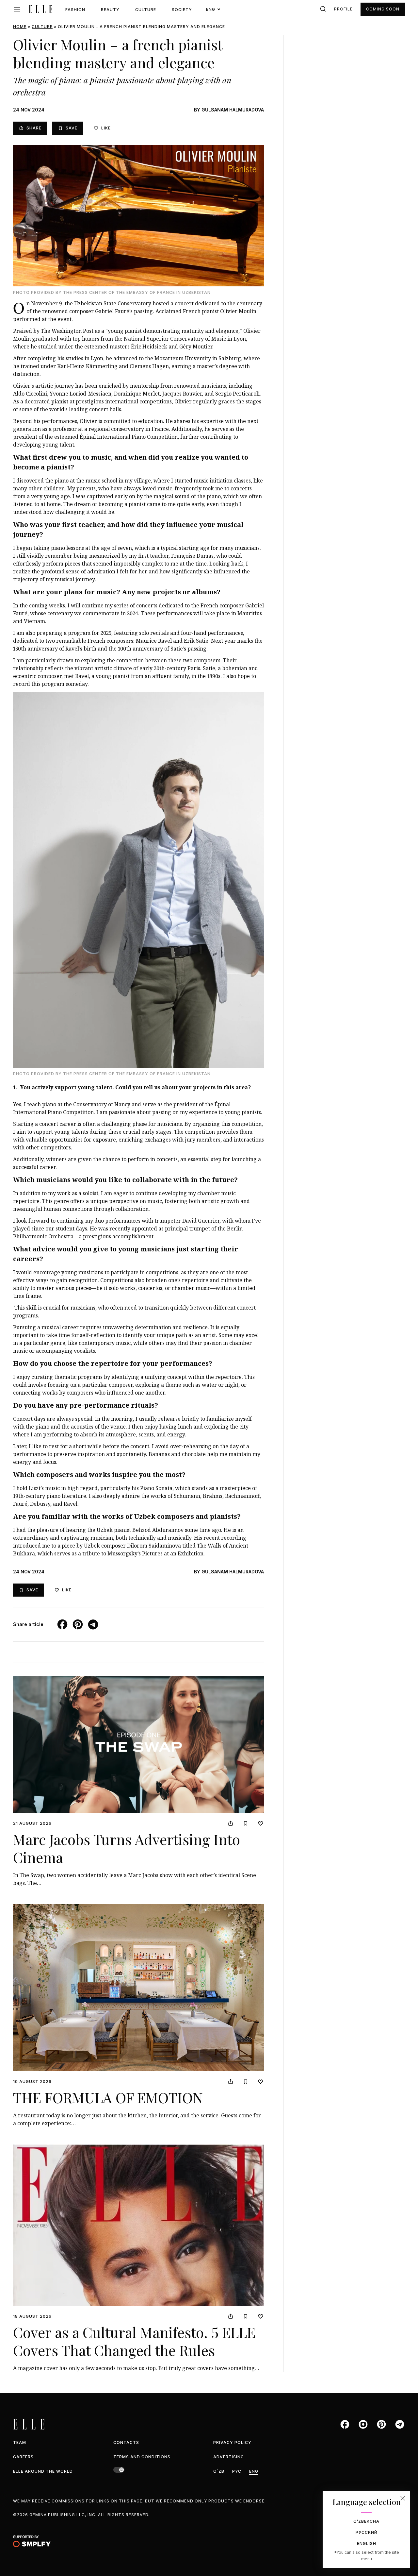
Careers (23, 2457)
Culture (146, 10)
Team (20, 2442)
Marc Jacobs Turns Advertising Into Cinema (127, 1848)
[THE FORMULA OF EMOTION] (138, 1988)
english (367, 2543)
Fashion (75, 10)
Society (182, 10)
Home (20, 27)
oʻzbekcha (366, 2521)
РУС (237, 2471)
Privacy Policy (232, 2442)
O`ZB (219, 2471)
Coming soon (383, 9)
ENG (254, 2471)
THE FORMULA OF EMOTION (108, 2097)
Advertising (229, 2457)
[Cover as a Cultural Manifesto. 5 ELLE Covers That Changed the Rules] (138, 2225)
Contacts (126, 2442)
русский (367, 2532)
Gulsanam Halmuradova (233, 110)
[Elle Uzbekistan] (40, 9)
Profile (343, 9)
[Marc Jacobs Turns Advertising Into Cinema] (138, 1745)
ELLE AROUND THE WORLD (43, 2471)
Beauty (110, 10)
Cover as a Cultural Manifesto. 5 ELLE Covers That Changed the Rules (134, 2341)
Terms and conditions (142, 2457)
